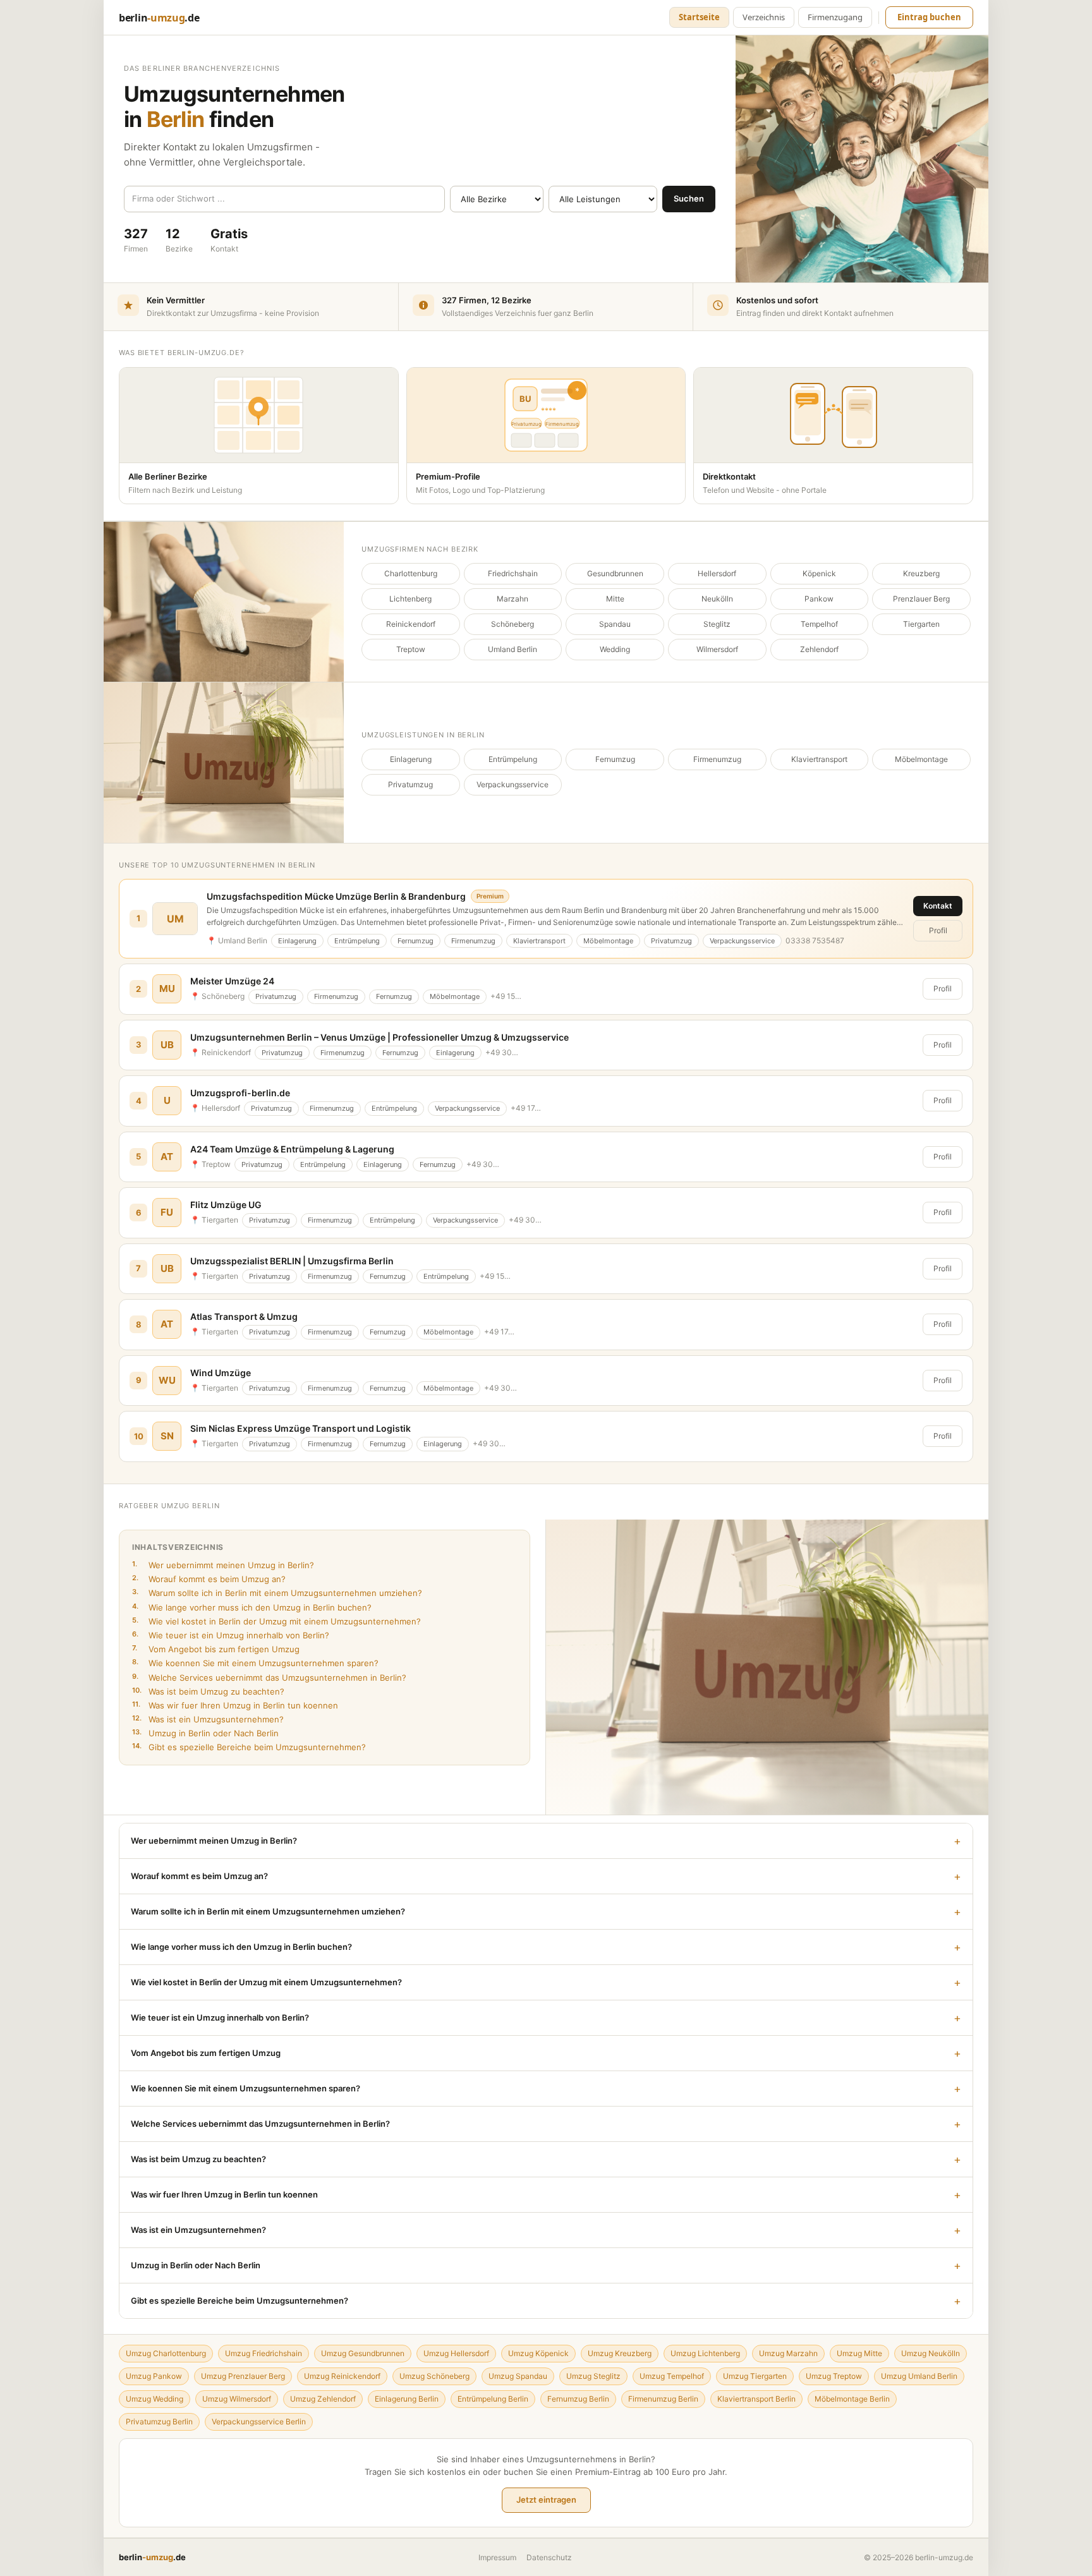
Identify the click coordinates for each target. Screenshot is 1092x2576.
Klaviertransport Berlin (756, 2399)
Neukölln (717, 599)
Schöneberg (513, 624)
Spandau (615, 624)
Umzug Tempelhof (672, 2376)
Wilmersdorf (717, 649)
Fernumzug (615, 759)
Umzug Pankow (154, 2376)
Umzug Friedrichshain (264, 2353)
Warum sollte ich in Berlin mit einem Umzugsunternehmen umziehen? (277, 1593)
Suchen (689, 198)
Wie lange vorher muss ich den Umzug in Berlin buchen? (252, 1607)
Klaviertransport (819, 759)
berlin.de (159, 18)
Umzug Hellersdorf (456, 2353)
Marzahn (513, 599)
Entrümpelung (513, 759)
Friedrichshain (513, 573)
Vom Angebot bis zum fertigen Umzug (216, 1649)
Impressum (497, 2557)
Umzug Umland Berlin (919, 2376)
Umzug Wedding (155, 2399)
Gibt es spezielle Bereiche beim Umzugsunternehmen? (249, 1747)
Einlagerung (411, 759)
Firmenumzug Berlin (663, 2399)
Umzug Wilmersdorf (237, 2399)
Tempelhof (819, 624)
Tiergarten (921, 624)
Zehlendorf (819, 649)
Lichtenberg (410, 599)
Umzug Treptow (834, 2376)
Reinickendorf (411, 624)
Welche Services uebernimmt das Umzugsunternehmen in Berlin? (269, 1677)
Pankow (819, 599)
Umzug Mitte (859, 2353)
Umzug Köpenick (538, 2353)
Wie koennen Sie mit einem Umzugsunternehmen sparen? (255, 1663)
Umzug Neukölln (931, 2353)
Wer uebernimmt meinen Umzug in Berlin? (223, 1565)
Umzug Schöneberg (434, 2376)
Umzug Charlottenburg (166, 2353)
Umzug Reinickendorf (342, 2376)
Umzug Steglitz (593, 2376)
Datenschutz (549, 2557)
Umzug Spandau (518, 2376)
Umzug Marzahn (788, 2353)
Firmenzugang (835, 17)
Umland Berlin (513, 649)
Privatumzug (410, 784)
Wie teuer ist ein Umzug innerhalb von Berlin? (231, 1635)
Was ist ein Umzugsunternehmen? (208, 1719)
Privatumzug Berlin (159, 2422)
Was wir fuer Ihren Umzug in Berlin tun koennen (235, 1705)
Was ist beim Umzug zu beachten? (208, 1691)
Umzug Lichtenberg (705, 2353)
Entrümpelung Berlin (493, 2399)
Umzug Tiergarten (755, 2376)
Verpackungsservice (513, 784)
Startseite (699, 17)
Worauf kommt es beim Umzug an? (209, 1579)
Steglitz (717, 624)
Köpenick (819, 573)
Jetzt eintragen (546, 2500)
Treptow (411, 649)
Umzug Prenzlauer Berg (243, 2376)
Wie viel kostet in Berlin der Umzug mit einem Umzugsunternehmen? (276, 1621)
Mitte (615, 599)
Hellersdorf (717, 573)
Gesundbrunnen (615, 573)
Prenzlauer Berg (921, 599)
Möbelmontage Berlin (852, 2399)
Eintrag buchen (929, 17)
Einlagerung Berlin (407, 2399)
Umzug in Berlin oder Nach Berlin (205, 1733)
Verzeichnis (764, 17)
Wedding (615, 649)
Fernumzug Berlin (578, 2399)
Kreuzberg (921, 573)
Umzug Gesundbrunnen (363, 2353)
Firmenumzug (717, 759)
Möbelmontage (921, 759)
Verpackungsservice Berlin (259, 2422)
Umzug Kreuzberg (620, 2353)
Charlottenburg (411, 573)
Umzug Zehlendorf (323, 2399)
